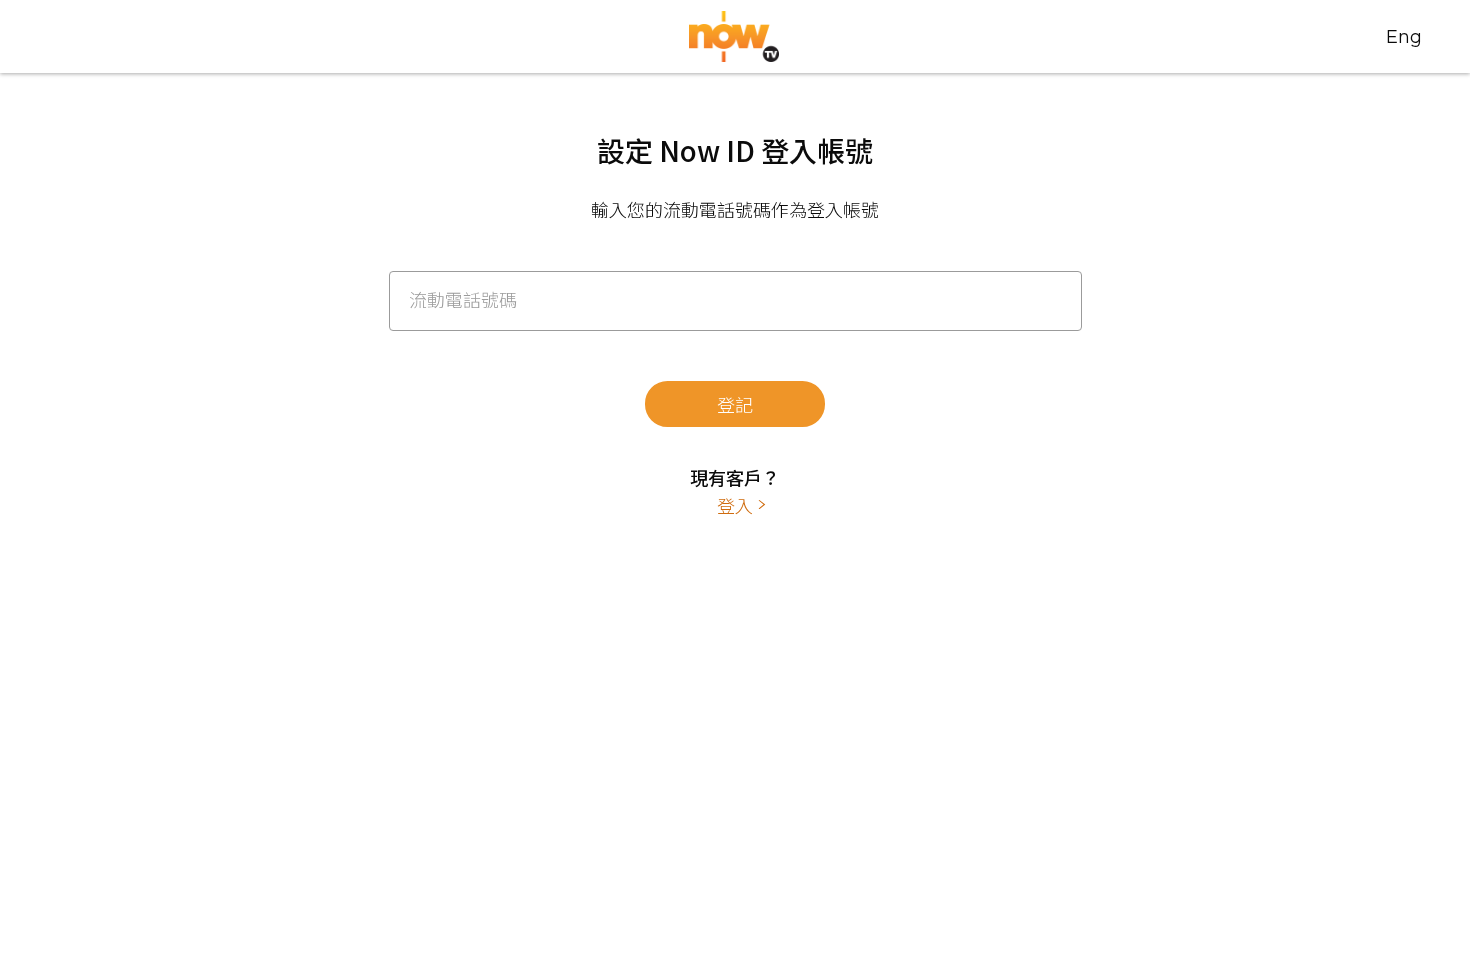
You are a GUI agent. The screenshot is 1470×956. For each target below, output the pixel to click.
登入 (735, 505)
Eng (1404, 37)
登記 (735, 404)
